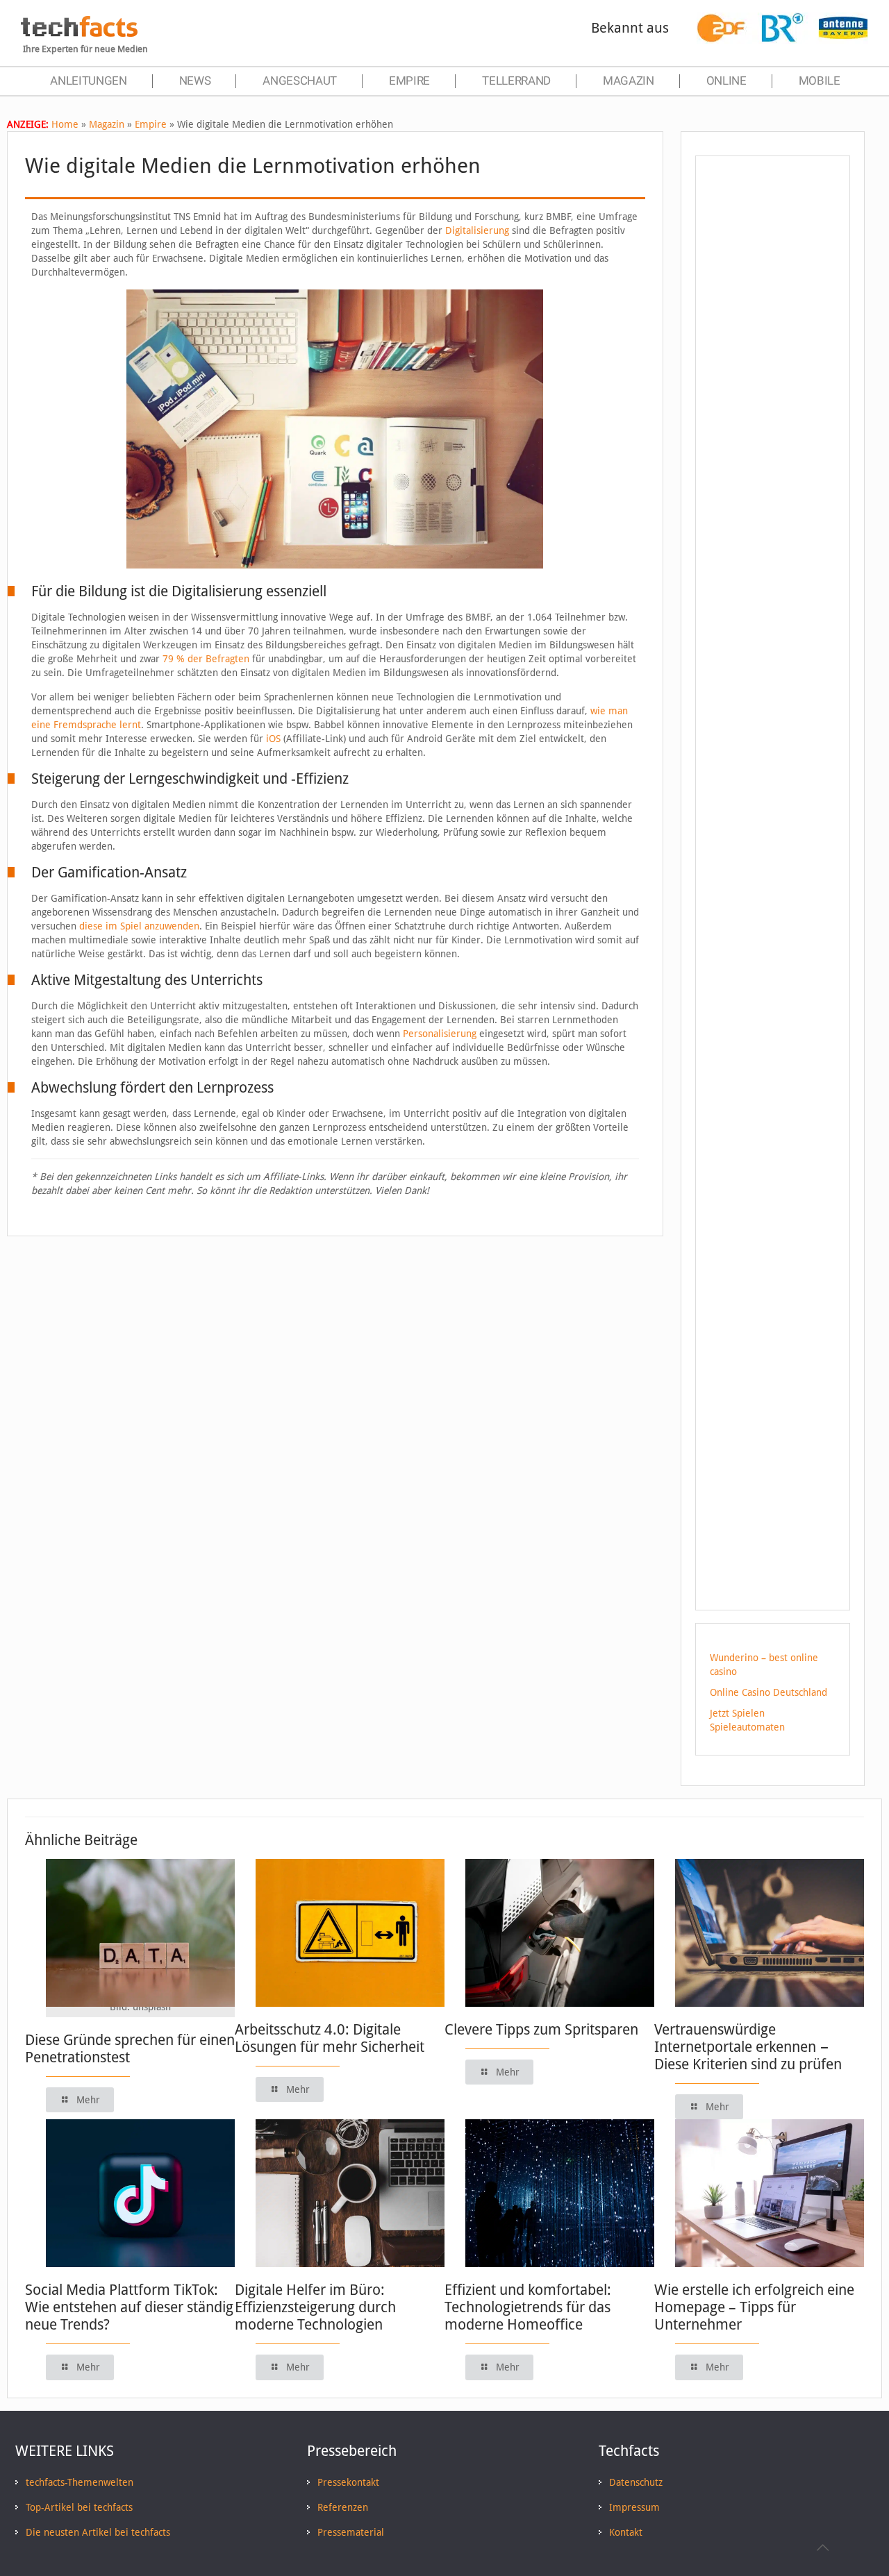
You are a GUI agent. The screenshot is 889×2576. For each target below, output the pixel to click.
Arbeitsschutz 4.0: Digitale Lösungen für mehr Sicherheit (330, 2038)
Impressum (634, 2507)
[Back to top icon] (822, 2548)
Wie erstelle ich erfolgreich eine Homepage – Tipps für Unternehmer (754, 2307)
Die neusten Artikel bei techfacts (98, 2532)
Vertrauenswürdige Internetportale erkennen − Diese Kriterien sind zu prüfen (748, 2047)
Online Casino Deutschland (768, 1692)
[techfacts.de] (79, 33)
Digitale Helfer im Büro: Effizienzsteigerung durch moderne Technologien (315, 2307)
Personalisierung (440, 1034)
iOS (273, 739)
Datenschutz (636, 2482)
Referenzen (343, 2507)
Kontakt (626, 2532)
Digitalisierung (477, 230)
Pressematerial (351, 2532)
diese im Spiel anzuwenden (139, 926)
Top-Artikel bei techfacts (79, 2507)
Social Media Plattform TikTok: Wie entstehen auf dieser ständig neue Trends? (129, 2307)
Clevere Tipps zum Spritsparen (541, 2029)
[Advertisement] (773, 416)
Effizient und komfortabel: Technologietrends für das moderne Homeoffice (528, 2307)
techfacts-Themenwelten (80, 2482)
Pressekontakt (348, 2482)
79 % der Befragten (206, 659)
